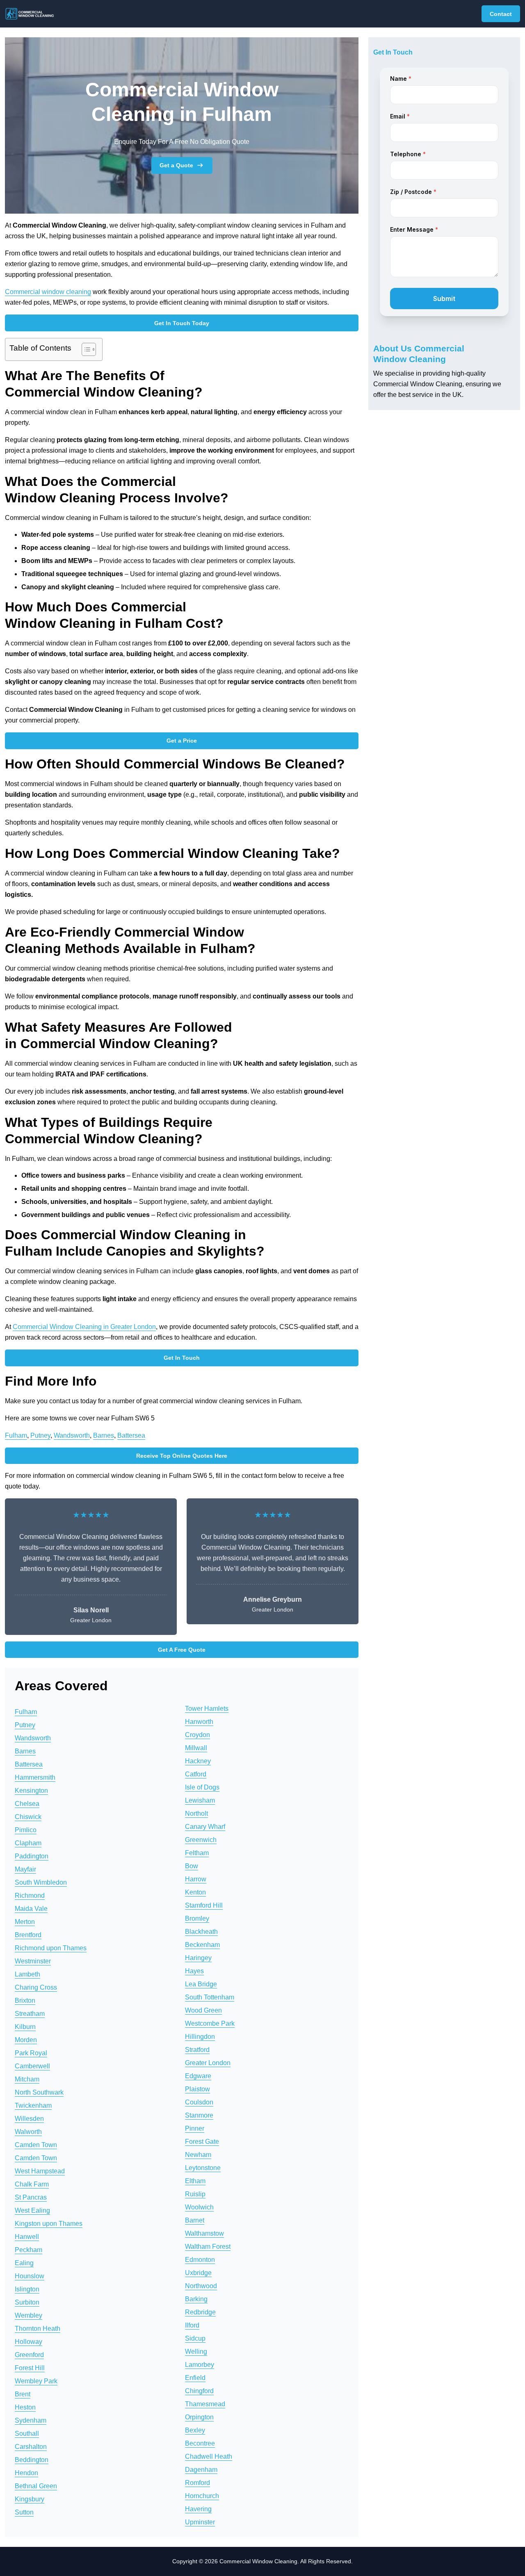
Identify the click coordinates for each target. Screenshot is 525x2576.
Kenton (195, 1892)
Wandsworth (72, 1435)
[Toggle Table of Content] (85, 349)
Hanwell (27, 2237)
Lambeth (27, 1974)
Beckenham (202, 1945)
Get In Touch (182, 1358)
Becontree (200, 2443)
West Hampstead (40, 2171)
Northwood (201, 2286)
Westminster (33, 1961)
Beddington (32, 2460)
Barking (196, 2299)
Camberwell (32, 2066)
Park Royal (31, 2053)
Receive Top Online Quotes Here (182, 1456)
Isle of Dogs (202, 1787)
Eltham (195, 2181)
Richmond (30, 1896)
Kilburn (25, 2027)
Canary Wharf (205, 1827)
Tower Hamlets (207, 1709)
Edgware (198, 2076)
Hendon (26, 2473)
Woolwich (199, 2207)
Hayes (194, 1971)
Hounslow (30, 2276)
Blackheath (201, 1932)
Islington (27, 2289)
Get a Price (182, 741)
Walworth (28, 2132)
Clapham (28, 1843)
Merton (25, 1922)
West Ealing (32, 2210)
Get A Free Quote (182, 1650)
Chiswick (28, 1817)
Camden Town (36, 2145)
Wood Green (203, 2010)
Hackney (198, 1761)
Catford (196, 1774)
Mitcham (27, 2079)
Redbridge (200, 2312)
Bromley (197, 1918)
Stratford (197, 2050)
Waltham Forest (208, 2247)
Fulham (16, 1435)
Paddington (32, 1856)
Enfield (195, 2378)
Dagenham (201, 2470)
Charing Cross (36, 1987)
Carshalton (31, 2447)
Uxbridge (198, 2273)
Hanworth (199, 1722)
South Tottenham (210, 1997)
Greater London (208, 2063)
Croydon (197, 1735)
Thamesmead (205, 2404)
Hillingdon (200, 2037)
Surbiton (27, 2302)
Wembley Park (36, 2381)
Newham (198, 2155)
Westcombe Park (210, 2023)
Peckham (29, 2250)
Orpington (199, 2417)
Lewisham (200, 1800)
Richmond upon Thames (51, 1948)
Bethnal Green (36, 2486)
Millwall (196, 1748)
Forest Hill (30, 2368)
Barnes (104, 1435)
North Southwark (39, 2092)
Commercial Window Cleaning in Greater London (84, 1327)
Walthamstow (204, 2233)
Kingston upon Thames (49, 2224)
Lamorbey (200, 2365)
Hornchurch (202, 2496)
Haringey (198, 1958)
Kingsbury (30, 2499)
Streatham (30, 2014)
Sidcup (195, 2338)
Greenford (29, 2355)
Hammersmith (35, 1777)
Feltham (197, 1853)
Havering (198, 2509)
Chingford (199, 2391)
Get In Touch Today (182, 323)
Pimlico (26, 1830)
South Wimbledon (41, 1882)
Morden (26, 2040)
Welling (196, 2351)
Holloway (29, 2342)
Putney (40, 1435)
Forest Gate (202, 2142)
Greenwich (201, 1840)
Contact (501, 14)
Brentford (28, 1935)
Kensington (31, 1791)
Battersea (131, 1435)
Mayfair (25, 1869)
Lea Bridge (201, 1984)
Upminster (200, 2522)
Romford (197, 2483)
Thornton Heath (38, 2329)
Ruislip (195, 2194)
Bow (192, 1866)
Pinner (195, 2128)
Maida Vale (31, 1909)
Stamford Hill (204, 1905)
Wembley (29, 2315)
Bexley (195, 2430)
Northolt (196, 1813)
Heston (25, 2407)
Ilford (192, 2325)
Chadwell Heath (209, 2456)
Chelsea (27, 1804)
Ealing (24, 2263)
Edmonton (200, 2260)
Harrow (196, 1879)
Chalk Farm (32, 2184)
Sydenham (31, 2420)
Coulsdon (199, 2102)
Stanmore (199, 2115)
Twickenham (33, 2105)
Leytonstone (203, 2168)
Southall (27, 2434)
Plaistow (197, 2089)
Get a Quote (176, 165)
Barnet (195, 2220)
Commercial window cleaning (48, 292)
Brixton (25, 2000)
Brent (23, 2394)
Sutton (24, 2512)
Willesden (29, 2119)
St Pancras (31, 2197)
